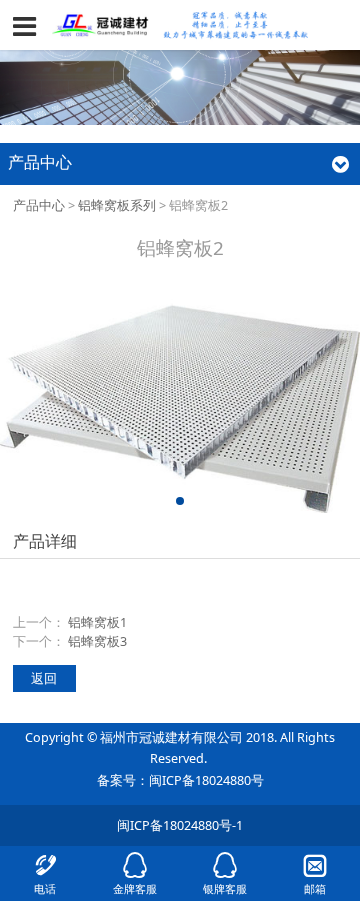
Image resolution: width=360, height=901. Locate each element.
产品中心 (39, 205)
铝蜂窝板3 (97, 641)
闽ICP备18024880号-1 (180, 825)
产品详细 (45, 540)
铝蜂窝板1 (97, 622)
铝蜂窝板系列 (117, 205)
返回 (44, 678)
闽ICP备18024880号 (206, 780)
